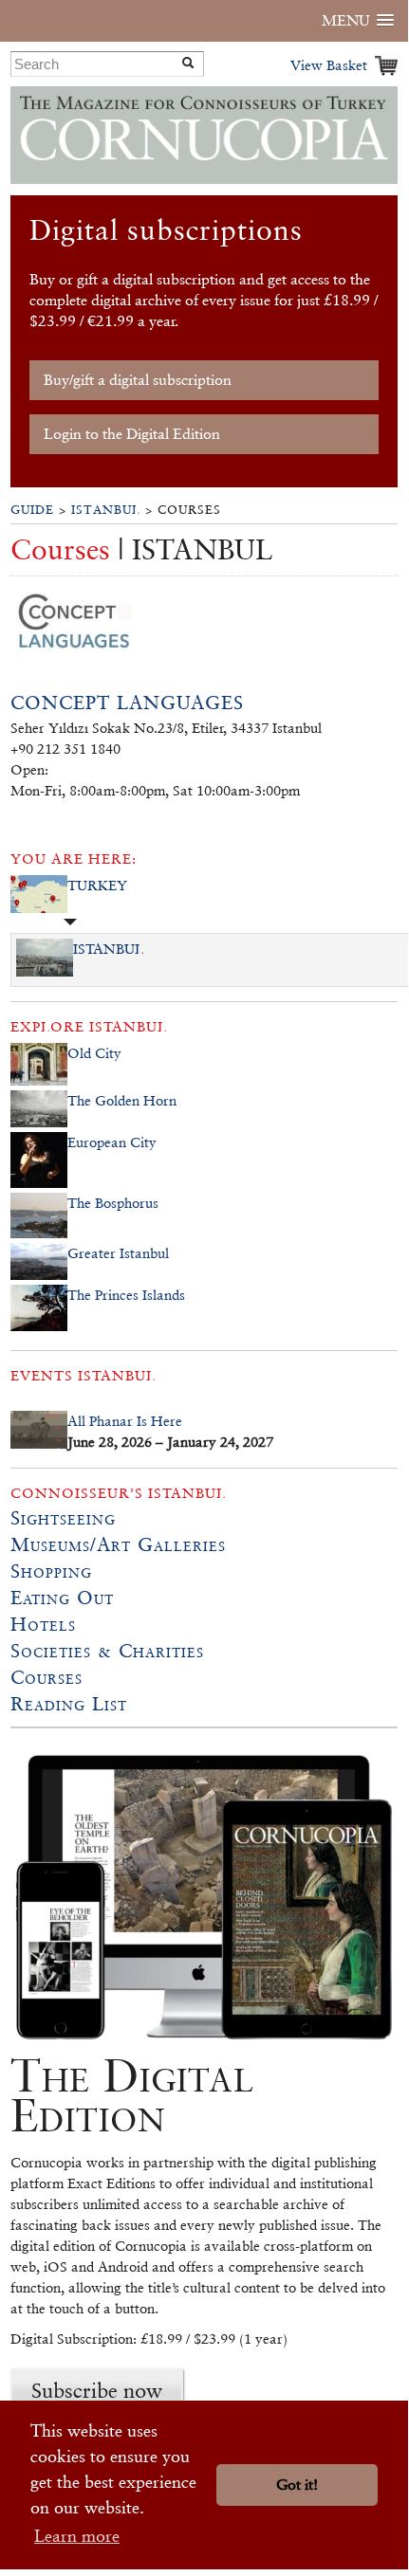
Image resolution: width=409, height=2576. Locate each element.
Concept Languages (127, 703)
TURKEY (97, 885)
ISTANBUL (106, 510)
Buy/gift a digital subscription (138, 380)
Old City (94, 1053)
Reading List (69, 1704)
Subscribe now (97, 2390)
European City (112, 1142)
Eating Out (62, 1598)
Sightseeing (63, 1518)
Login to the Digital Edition (132, 434)
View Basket (329, 65)
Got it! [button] (297, 2485)
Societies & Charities (107, 1651)
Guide (32, 510)
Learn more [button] (77, 2536)
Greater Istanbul (118, 1253)
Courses (46, 1677)
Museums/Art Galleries (118, 1544)
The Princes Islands (126, 1295)
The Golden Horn (122, 1100)
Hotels (43, 1624)
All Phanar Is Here (125, 1421)
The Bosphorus (113, 1203)
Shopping (51, 1571)
